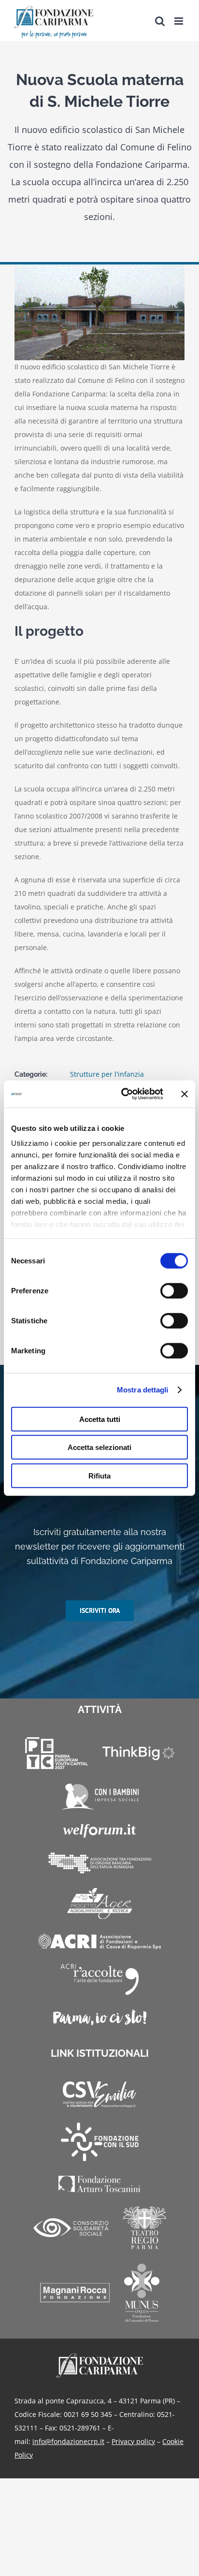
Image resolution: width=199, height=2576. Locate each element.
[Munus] (142, 2293)
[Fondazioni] (100, 1863)
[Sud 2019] (100, 2142)
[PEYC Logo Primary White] (57, 1753)
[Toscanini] (99, 2184)
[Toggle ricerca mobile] (160, 21)
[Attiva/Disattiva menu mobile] (179, 21)
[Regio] (145, 2228)
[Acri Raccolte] (99, 1979)
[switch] (174, 1290)
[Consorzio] (71, 2228)
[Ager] (100, 1903)
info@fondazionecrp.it (68, 2441)
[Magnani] (75, 2293)
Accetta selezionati (99, 1447)
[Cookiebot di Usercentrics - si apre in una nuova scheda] (123, 1094)
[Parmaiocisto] (100, 2017)
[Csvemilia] (99, 2095)
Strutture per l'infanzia (107, 1074)
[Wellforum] (99, 1831)
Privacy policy (133, 2441)
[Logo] (100, 2356)
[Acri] (99, 1941)
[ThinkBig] (138, 1753)
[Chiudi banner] (185, 1094)
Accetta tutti (100, 1419)
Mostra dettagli (143, 1390)
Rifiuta (99, 1475)
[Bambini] (100, 1797)
